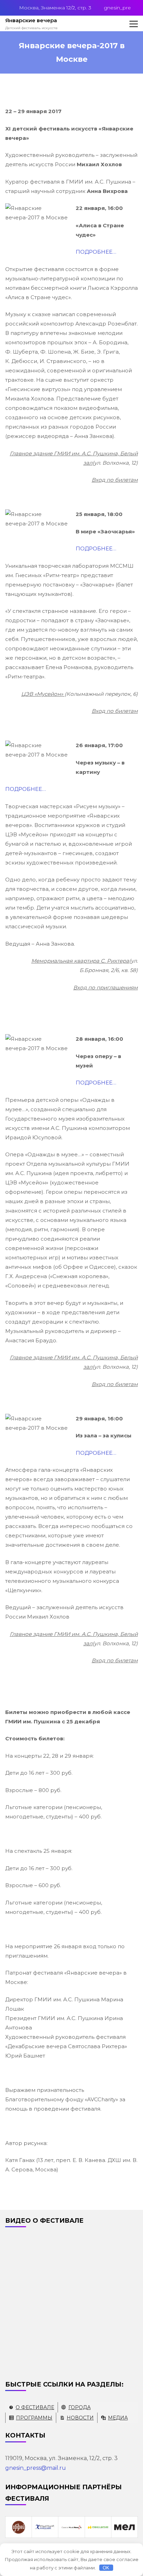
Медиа (118, 2418)
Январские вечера (31, 20)
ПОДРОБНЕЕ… (96, 252)
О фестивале (35, 2407)
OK (106, 2568)
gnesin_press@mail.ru (36, 2468)
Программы (34, 2418)
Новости (80, 2418)
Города (79, 2407)
